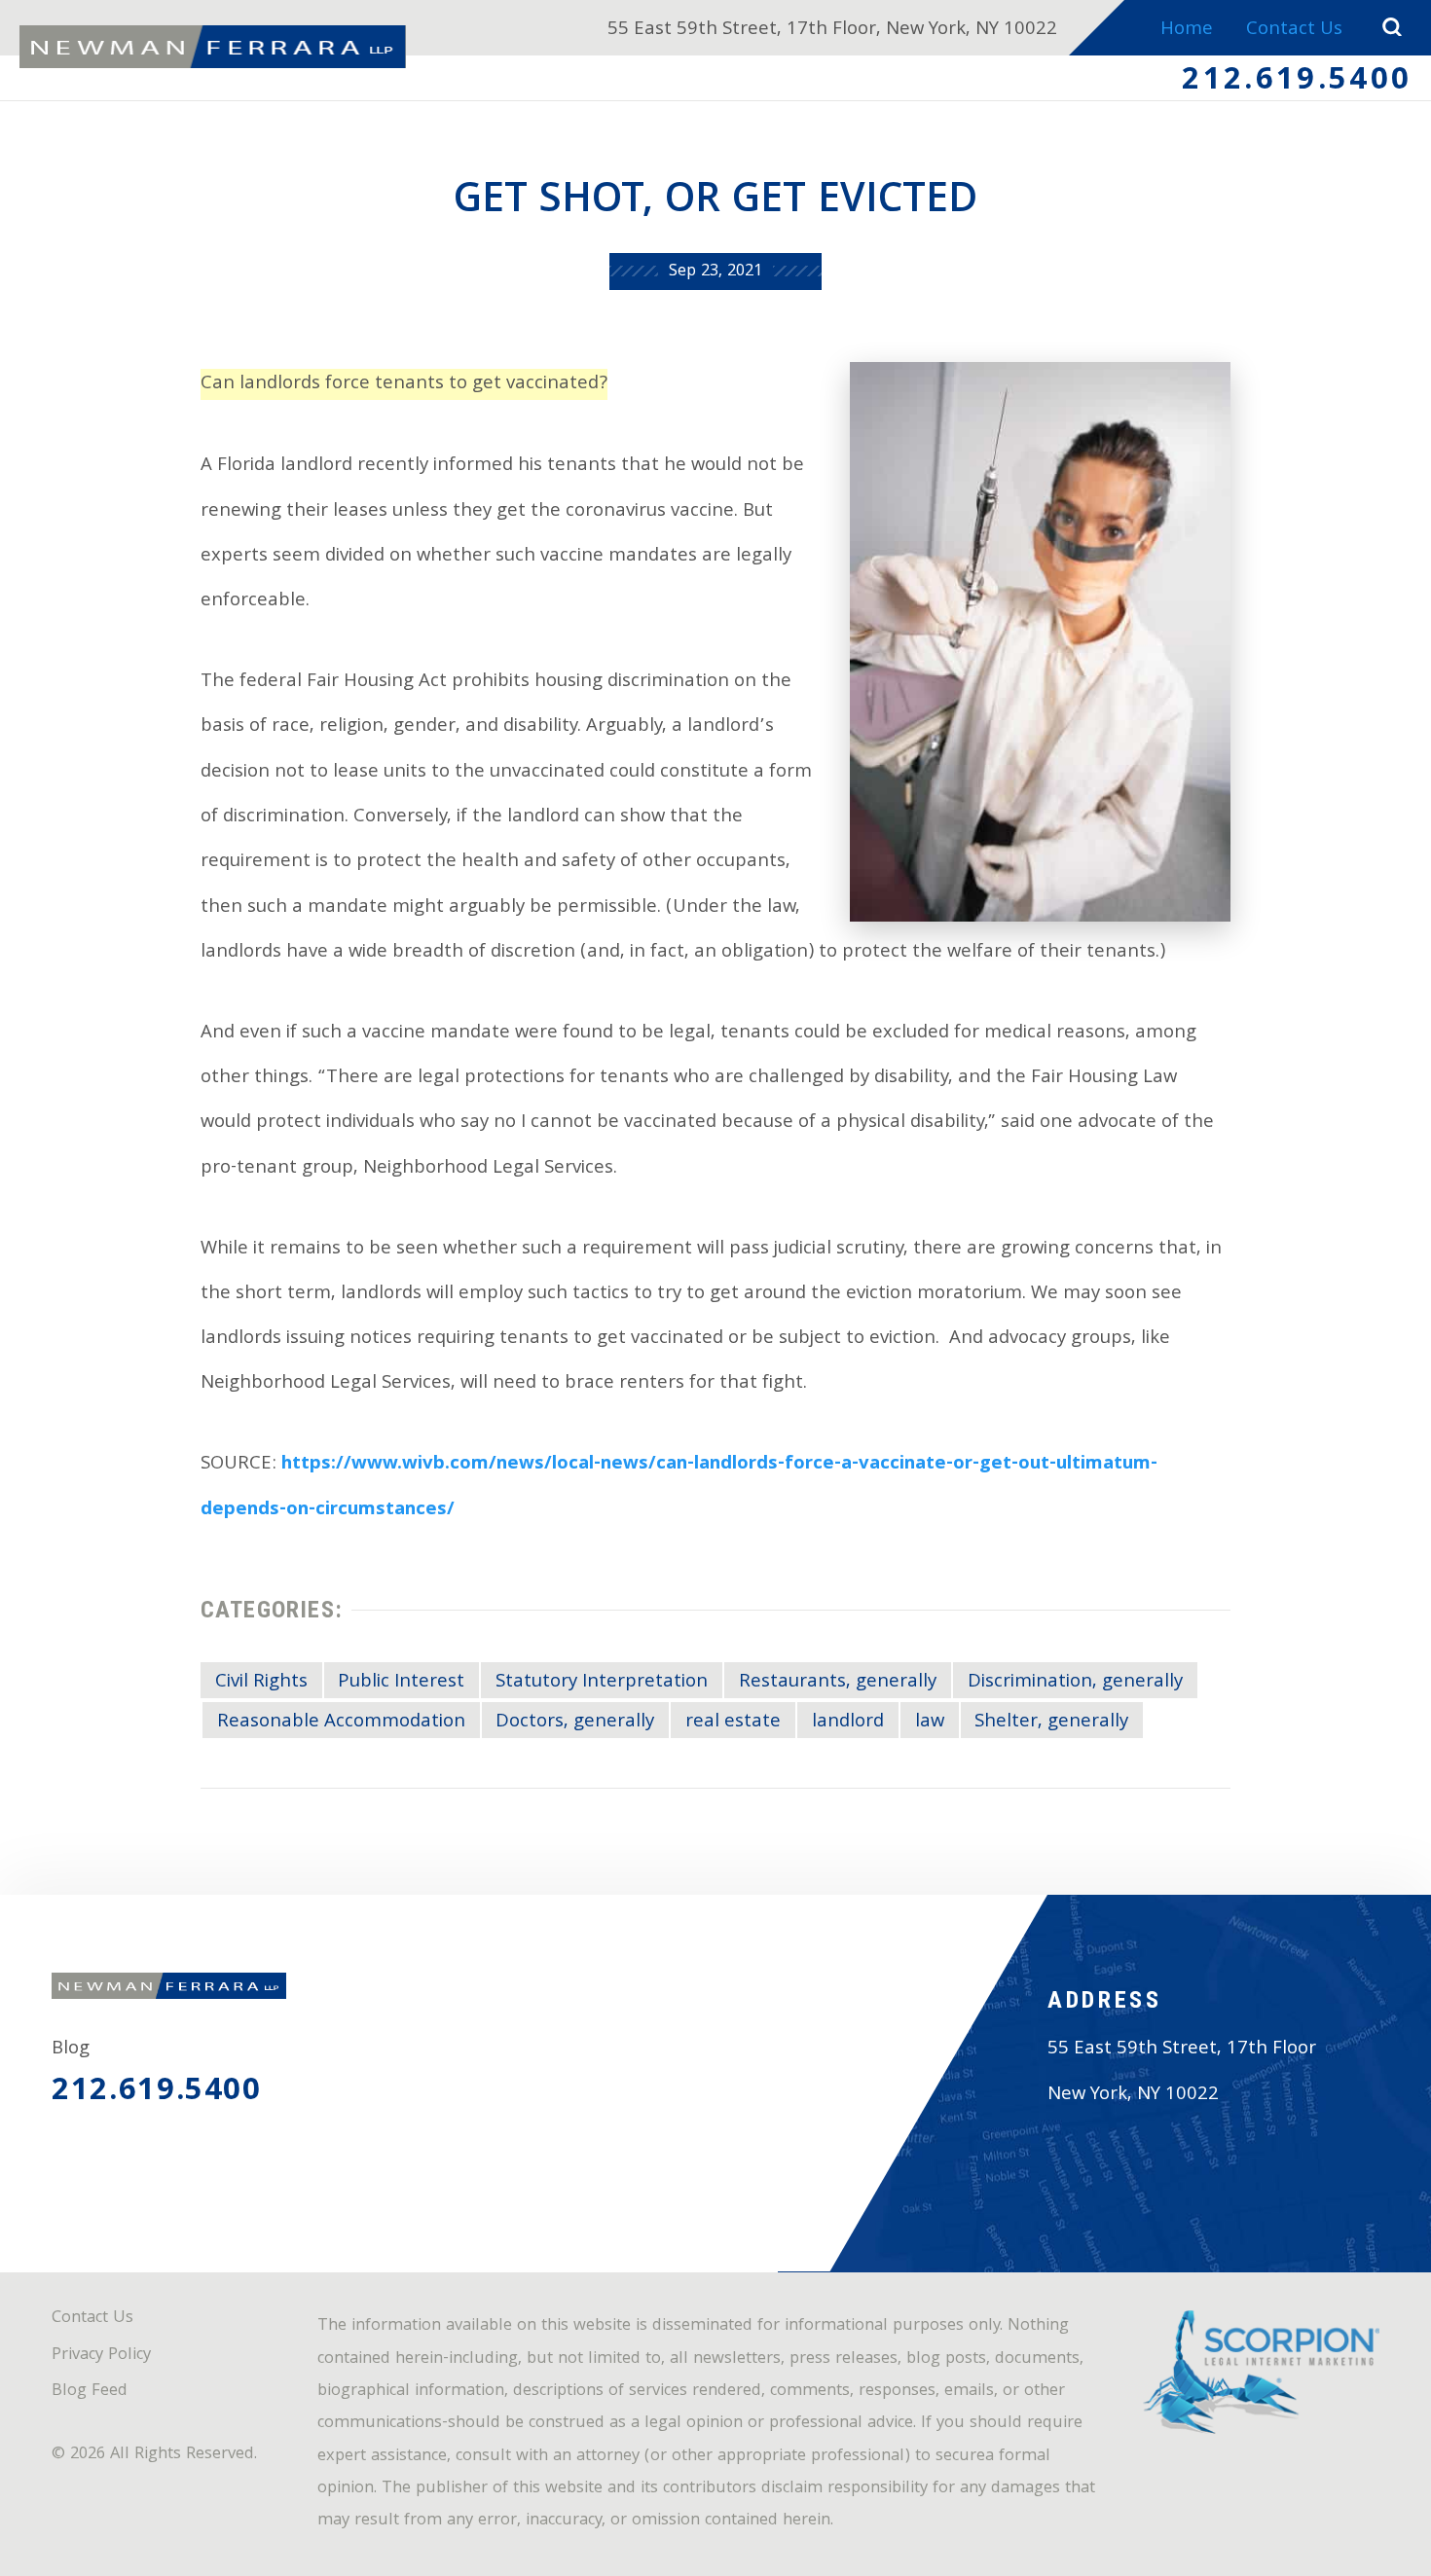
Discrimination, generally (1075, 1683)
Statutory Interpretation (602, 1683)
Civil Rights (261, 1683)
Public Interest (401, 1683)
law (930, 1723)
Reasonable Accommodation (341, 1723)
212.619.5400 (1297, 82)
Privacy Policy (101, 2356)
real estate (733, 1723)
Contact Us (1294, 30)
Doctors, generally (575, 1723)
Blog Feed (90, 2392)
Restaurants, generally (838, 1683)
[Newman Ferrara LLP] (213, 47)
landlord (848, 1723)
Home (1187, 30)
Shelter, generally (1051, 1723)
